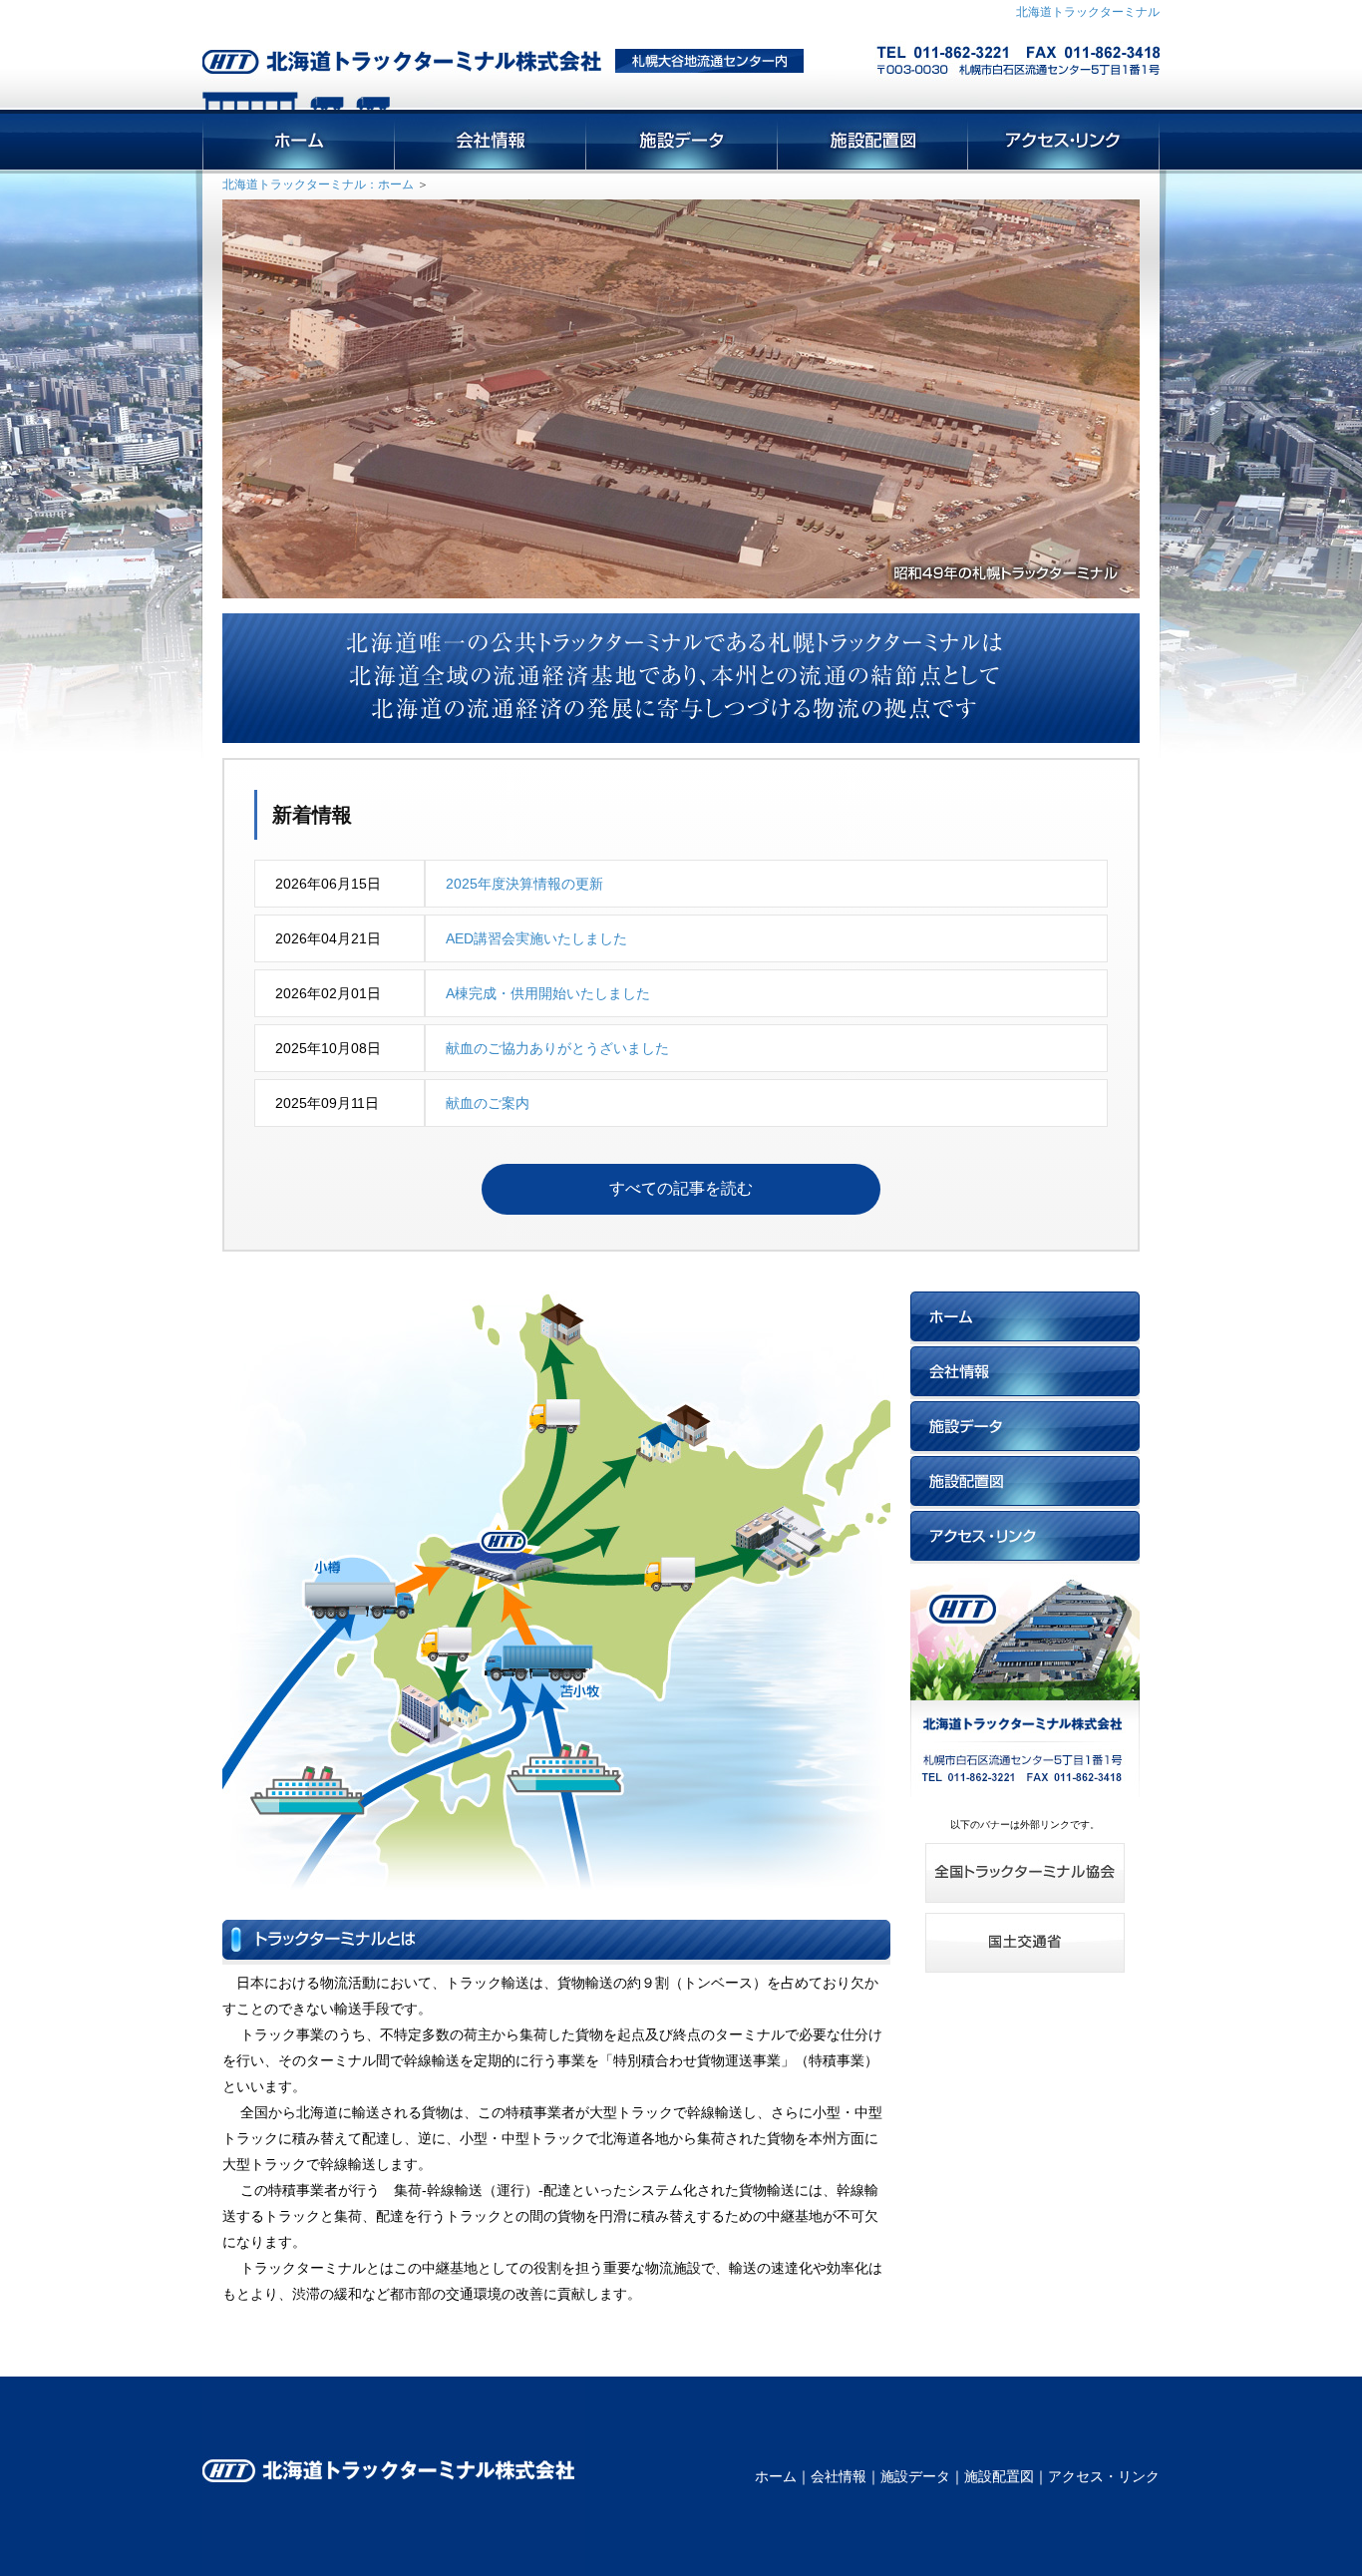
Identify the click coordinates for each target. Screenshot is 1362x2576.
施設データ (915, 2476)
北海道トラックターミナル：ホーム (318, 184)
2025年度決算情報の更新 (524, 884)
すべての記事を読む (681, 1188)
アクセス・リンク (1104, 2476)
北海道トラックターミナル (1088, 12)
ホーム (776, 2476)
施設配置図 (999, 2476)
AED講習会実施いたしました (536, 938)
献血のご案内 (488, 1103)
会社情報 (839, 2476)
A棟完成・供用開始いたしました (548, 993)
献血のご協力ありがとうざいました (557, 1048)
